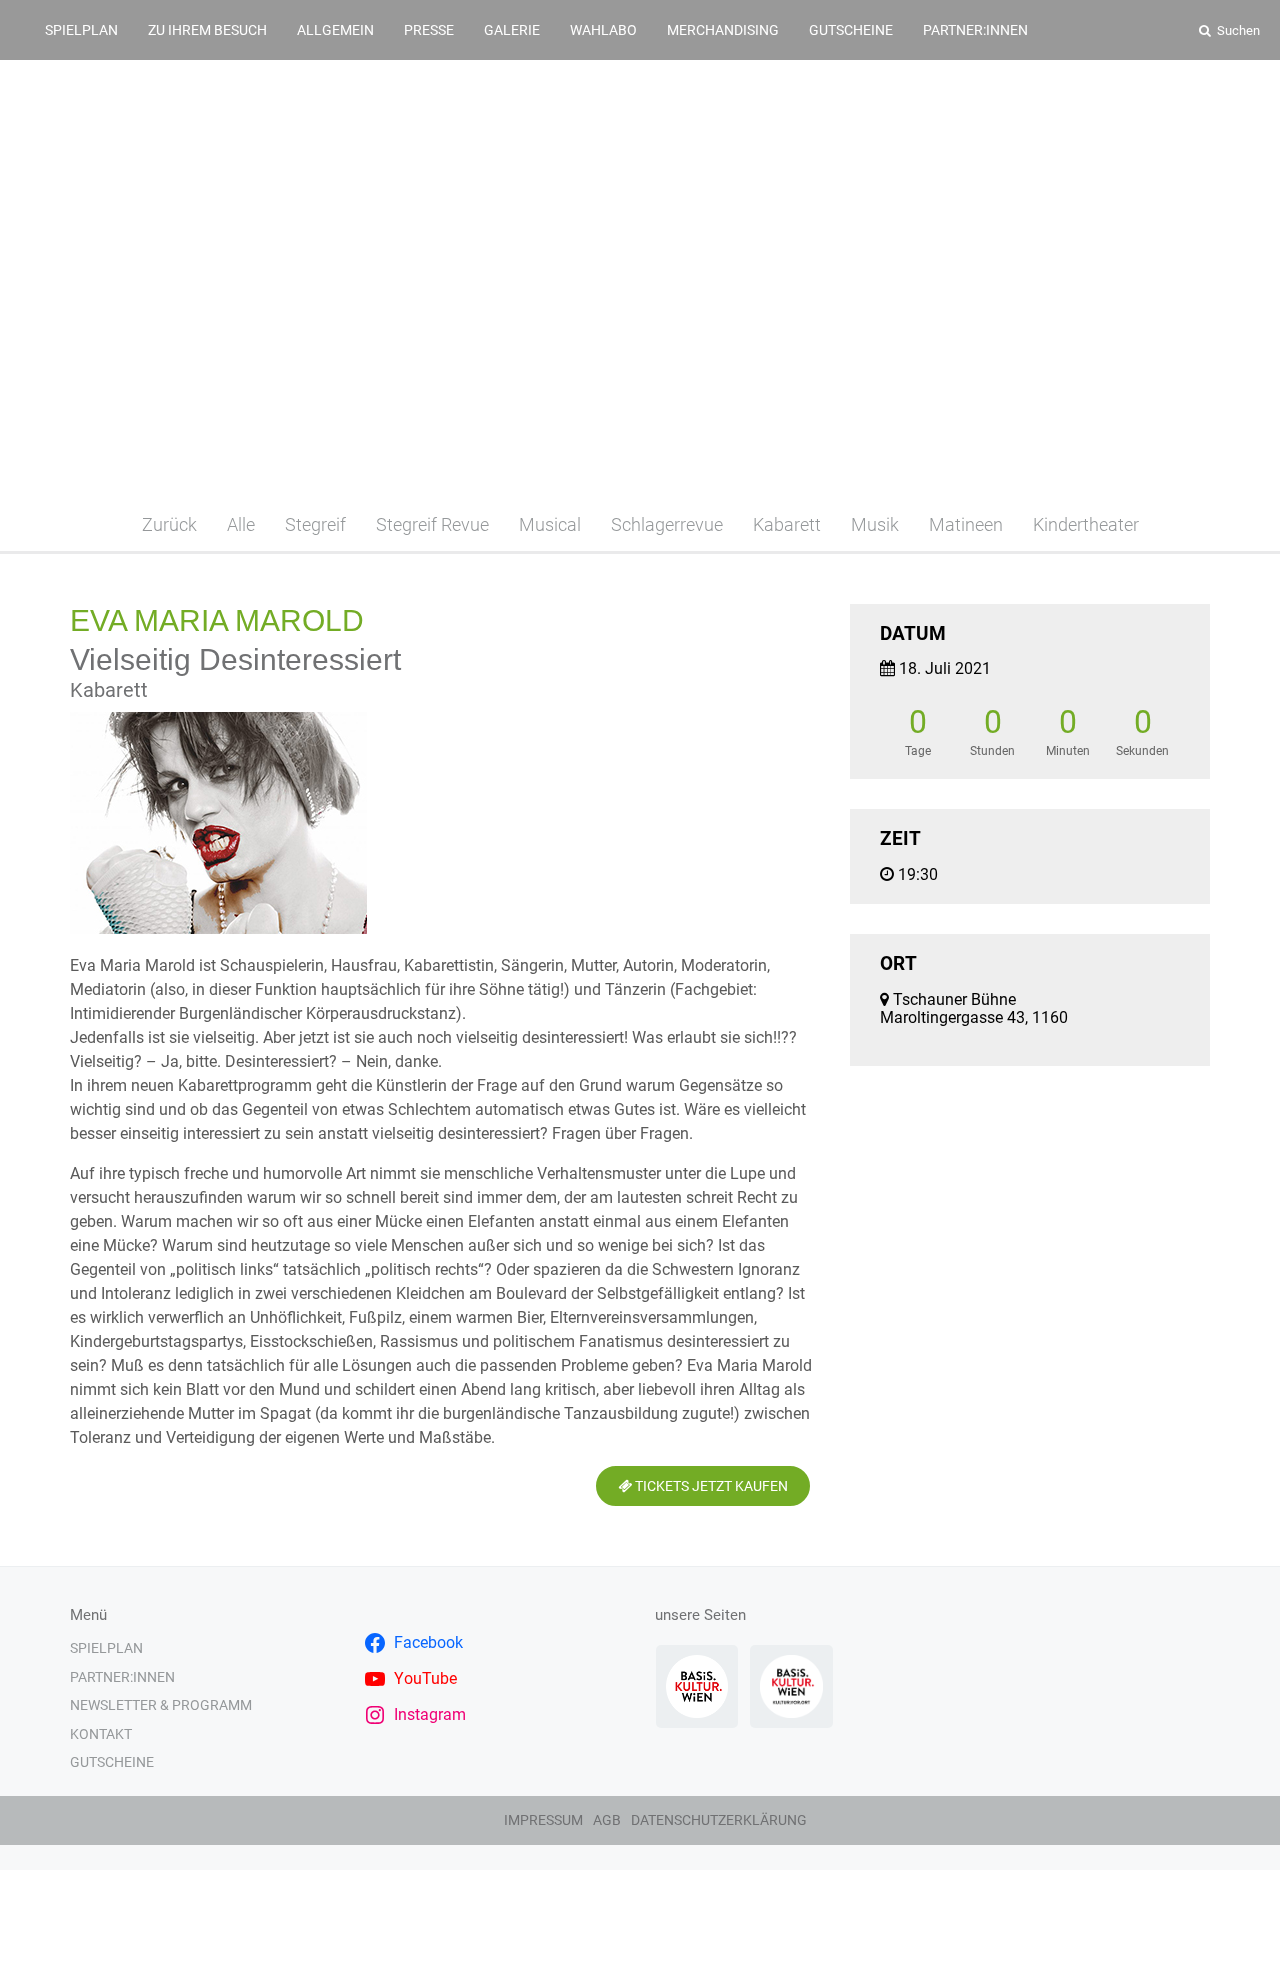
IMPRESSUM (543, 1820)
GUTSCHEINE (851, 30)
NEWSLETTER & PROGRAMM (161, 1705)
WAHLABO (603, 30)
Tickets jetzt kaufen (710, 1486)
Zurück (169, 524)
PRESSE (429, 30)
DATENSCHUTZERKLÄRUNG (719, 1820)
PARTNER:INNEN (975, 30)
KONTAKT (101, 1734)
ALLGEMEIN (335, 30)
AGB (607, 1820)
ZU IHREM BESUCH (207, 30)
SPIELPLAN (81, 30)
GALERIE (512, 30)
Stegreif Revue (432, 524)
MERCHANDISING (723, 30)
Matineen (966, 524)
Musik (875, 524)
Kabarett (787, 524)
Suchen (1237, 30)
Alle (241, 524)
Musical (550, 524)
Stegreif (315, 524)
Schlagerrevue (667, 524)
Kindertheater (1086, 524)
